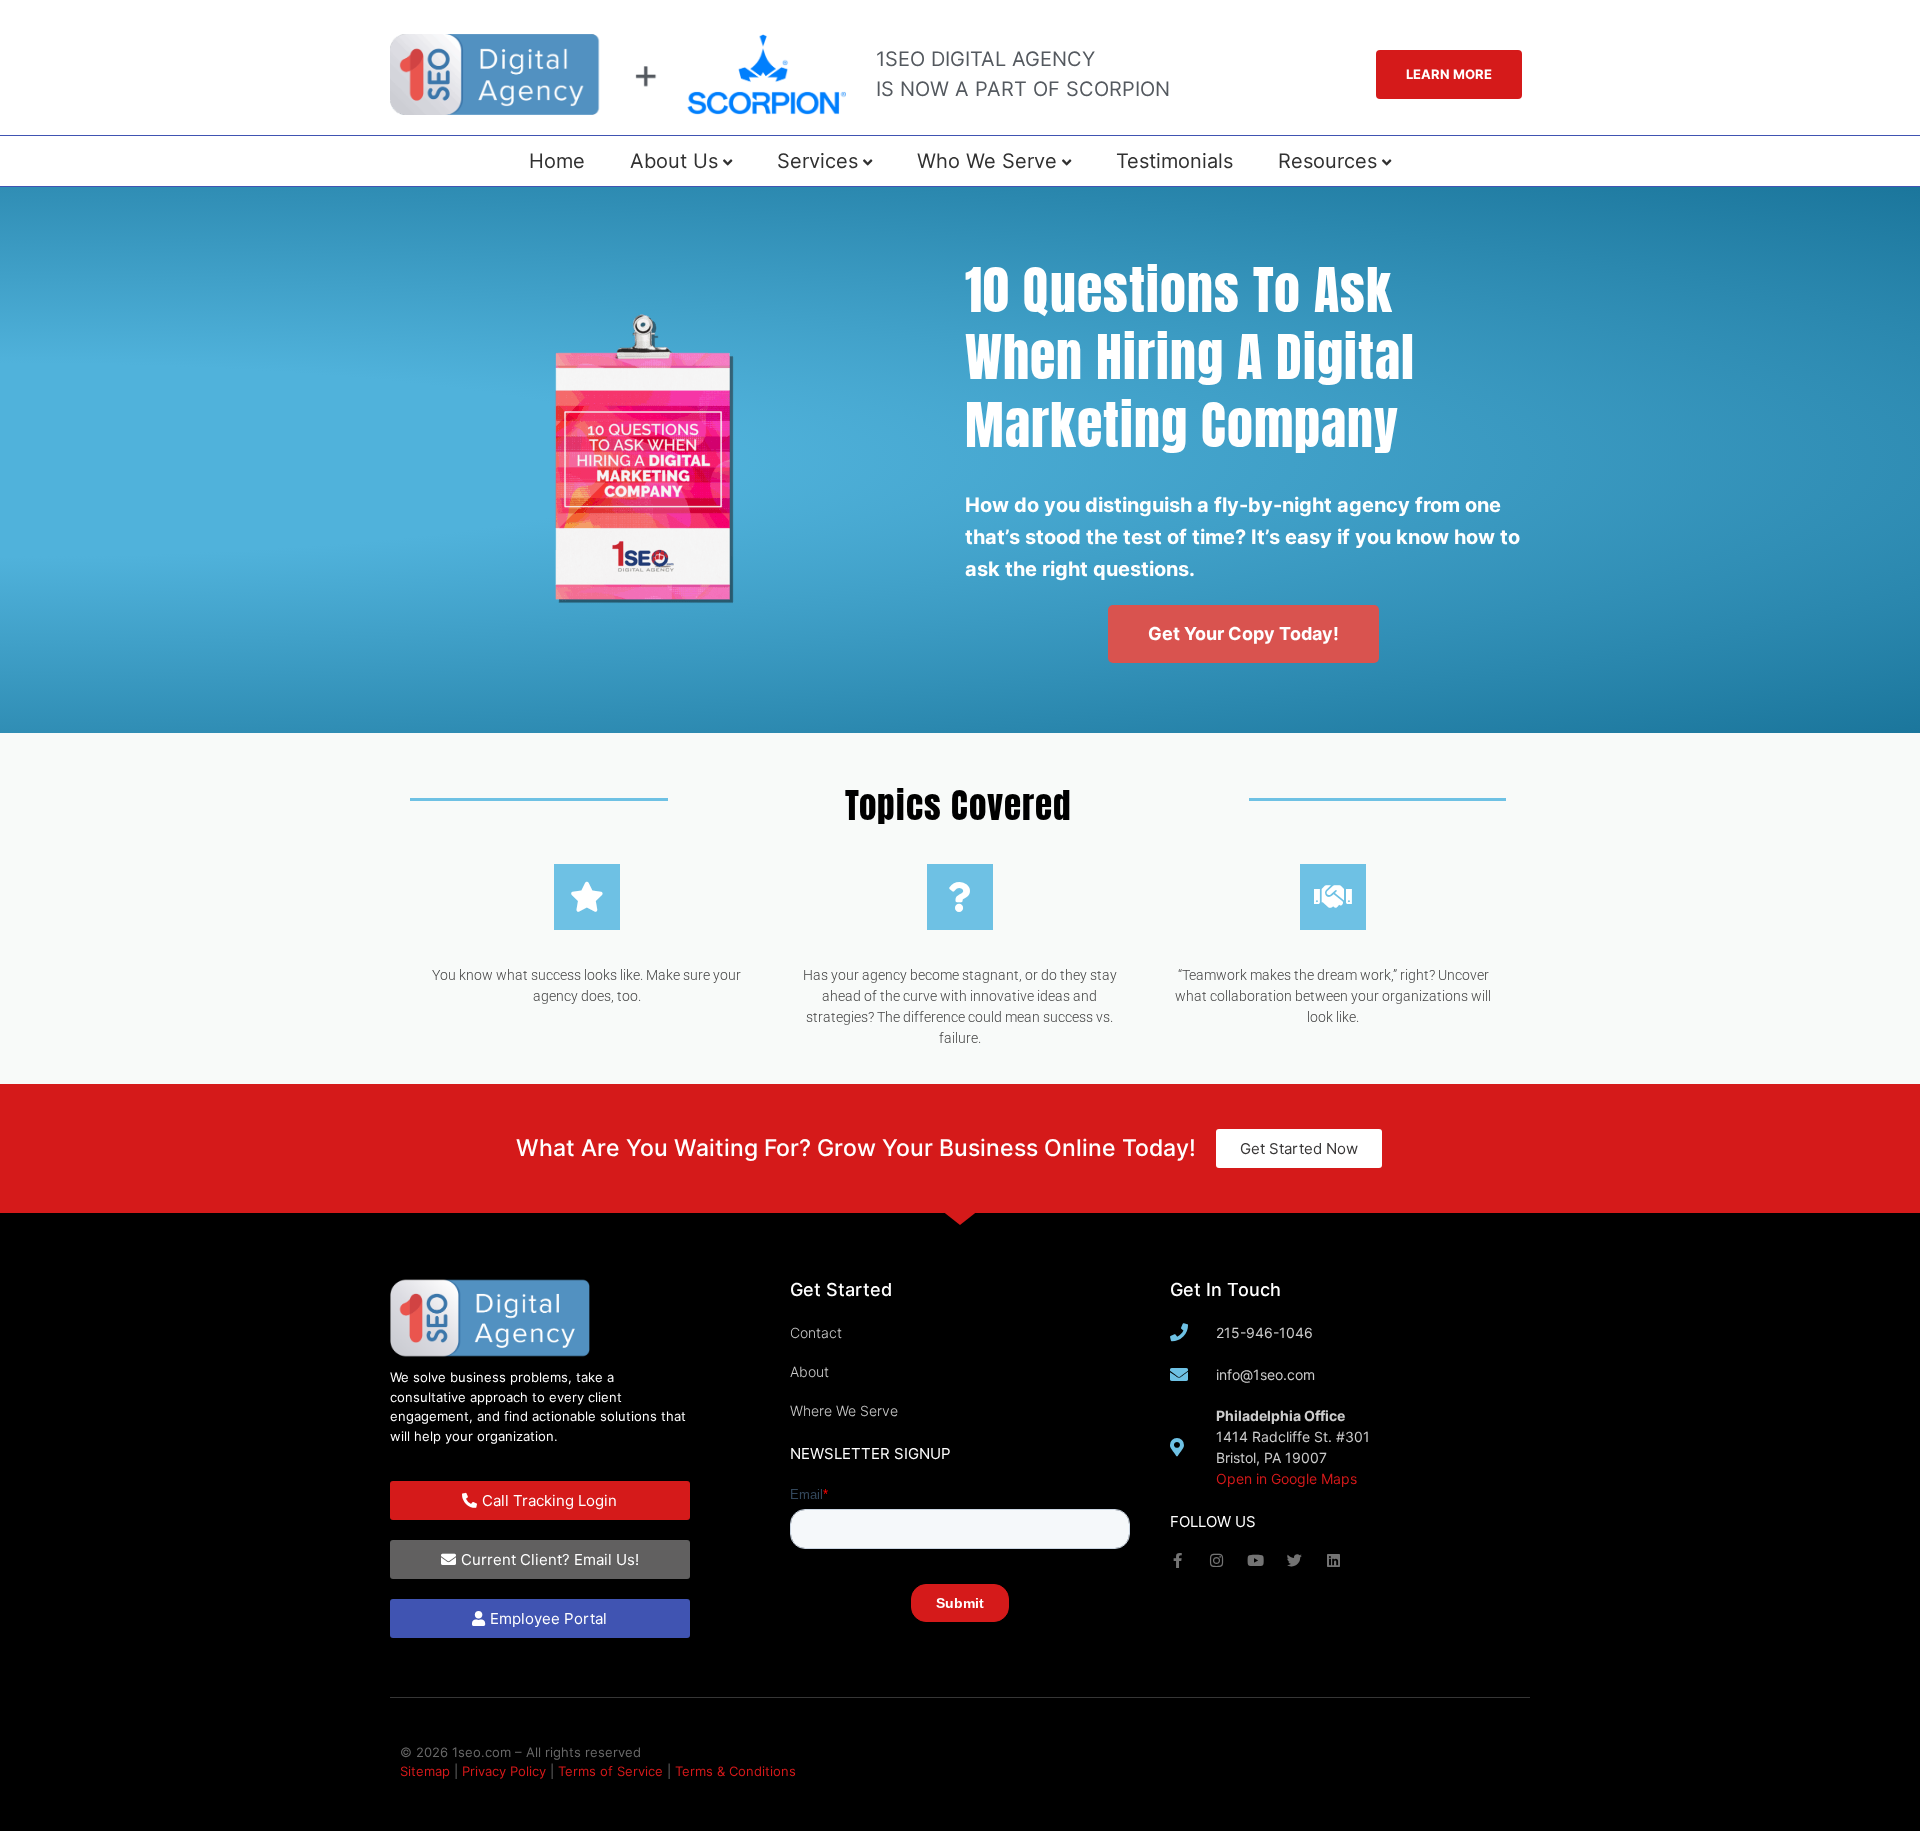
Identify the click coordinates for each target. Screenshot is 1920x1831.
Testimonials (1174, 161)
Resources (1327, 161)
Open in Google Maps (1286, 1478)
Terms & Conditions (735, 1771)
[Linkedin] (1333, 1560)
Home (557, 161)
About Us (674, 161)
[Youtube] (1255, 1560)
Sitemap (425, 1771)
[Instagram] (1216, 1560)
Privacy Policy (504, 1771)
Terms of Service (610, 1771)
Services (817, 161)
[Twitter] (1294, 1560)
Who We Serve (987, 161)
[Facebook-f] (1177, 1560)
